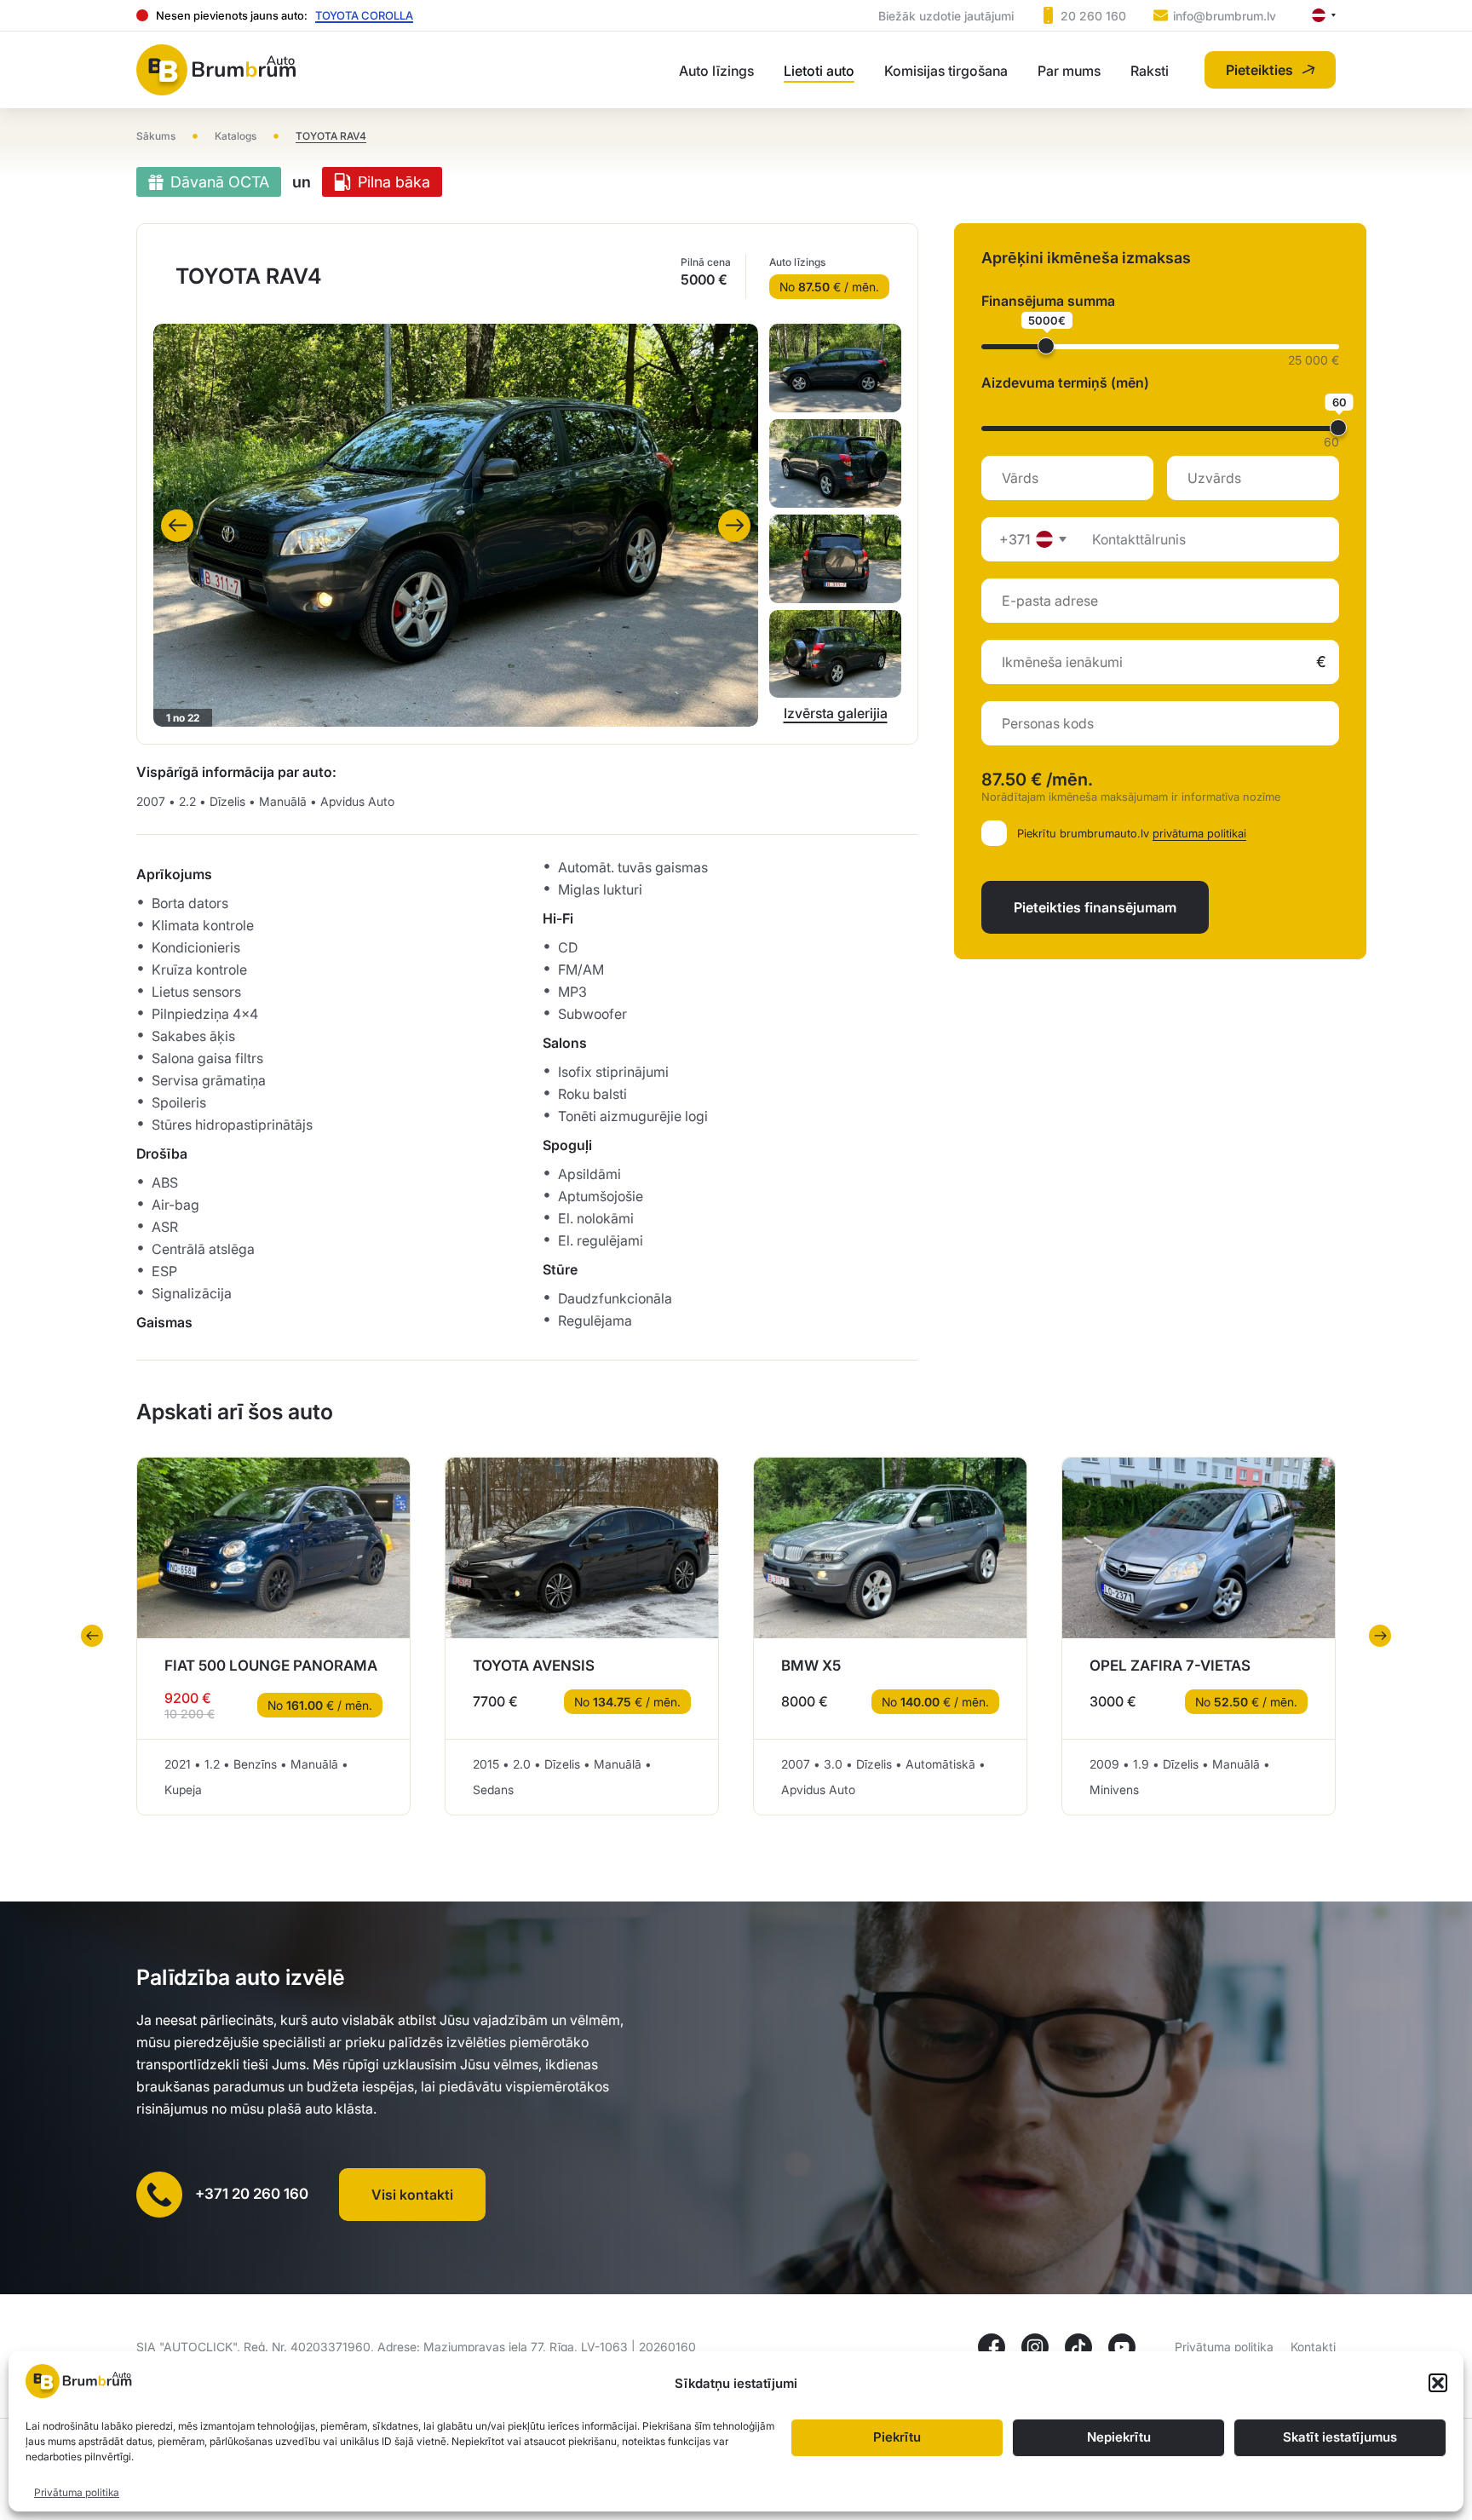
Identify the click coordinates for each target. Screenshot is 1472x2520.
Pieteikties (1259, 70)
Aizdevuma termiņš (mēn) (1065, 383)
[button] (1438, 2383)
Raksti (1150, 71)
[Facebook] (992, 2347)
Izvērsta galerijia (836, 713)
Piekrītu (897, 2438)
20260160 (667, 2347)
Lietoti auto (819, 71)
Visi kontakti (412, 2195)
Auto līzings (716, 71)
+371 (1015, 539)
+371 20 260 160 (252, 2194)
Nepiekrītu (1119, 2438)
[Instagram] (1035, 2347)
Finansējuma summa (1048, 301)
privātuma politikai (1199, 833)
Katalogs (236, 136)
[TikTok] (1078, 2347)
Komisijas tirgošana (946, 71)
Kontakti (1313, 2347)
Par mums (1069, 71)
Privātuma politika (77, 2492)
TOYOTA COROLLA (364, 15)
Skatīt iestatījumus (1340, 2438)
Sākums (156, 136)
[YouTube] (1122, 2347)
